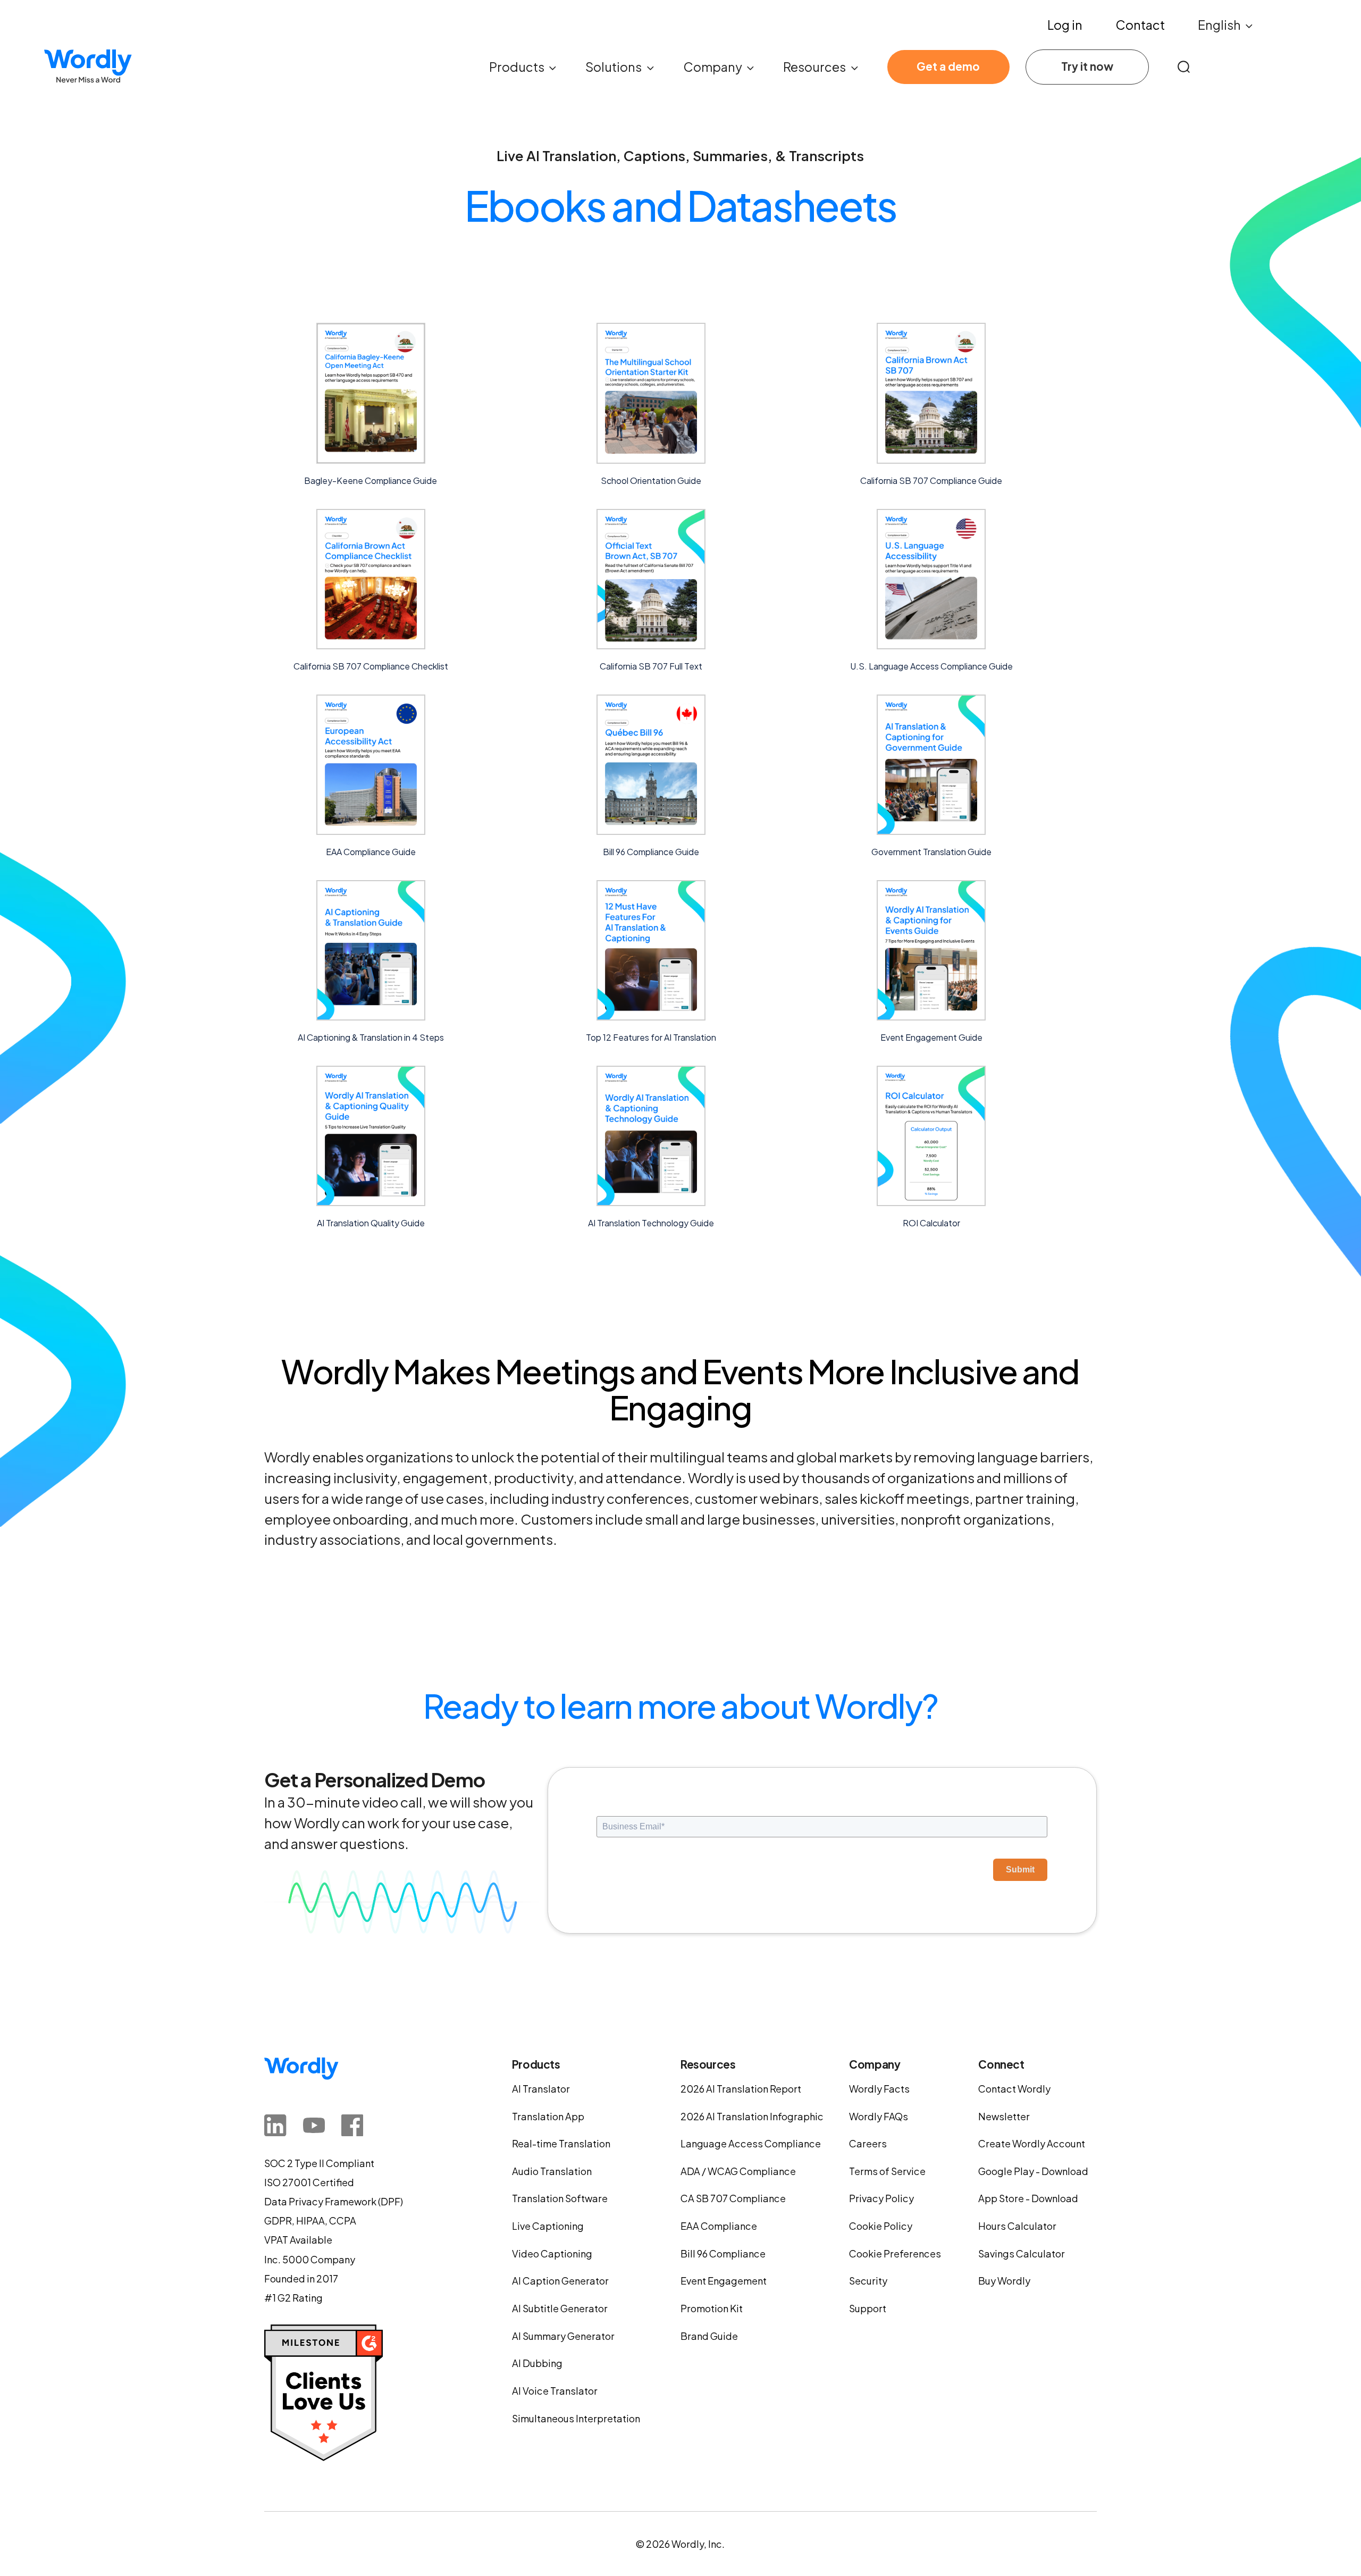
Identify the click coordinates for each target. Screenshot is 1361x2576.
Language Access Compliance (751, 2143)
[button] (1226, 25)
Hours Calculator (1017, 2226)
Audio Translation (552, 2171)
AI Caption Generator (560, 2281)
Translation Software (560, 2198)
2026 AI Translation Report (741, 2089)
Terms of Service (887, 2171)
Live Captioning (548, 2226)
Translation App (548, 2116)
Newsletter (1004, 2116)
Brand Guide (709, 2336)
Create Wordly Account (1032, 2143)
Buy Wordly (1004, 2281)
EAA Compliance (719, 2226)
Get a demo (948, 66)
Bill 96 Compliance (723, 2253)
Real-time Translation (561, 2143)
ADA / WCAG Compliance (738, 2171)
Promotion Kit (712, 2308)
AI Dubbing (537, 2363)
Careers (868, 2143)
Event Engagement (724, 2281)
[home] (88, 67)
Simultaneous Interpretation (576, 2418)
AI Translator (541, 2089)
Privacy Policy (881, 2198)
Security (868, 2281)
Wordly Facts (879, 2089)
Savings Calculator (1022, 2253)
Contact (1140, 25)
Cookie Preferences (895, 2253)
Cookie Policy (881, 2226)
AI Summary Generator (563, 2336)
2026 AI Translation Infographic (752, 2116)
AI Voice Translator (555, 2391)
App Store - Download (1028, 2198)
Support (868, 2308)
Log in (1065, 25)
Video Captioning (552, 2253)
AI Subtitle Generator (560, 2308)
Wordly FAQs (879, 2116)
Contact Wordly (1014, 2089)
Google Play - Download (1033, 2171)
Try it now (1087, 66)
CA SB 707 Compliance (733, 2198)
